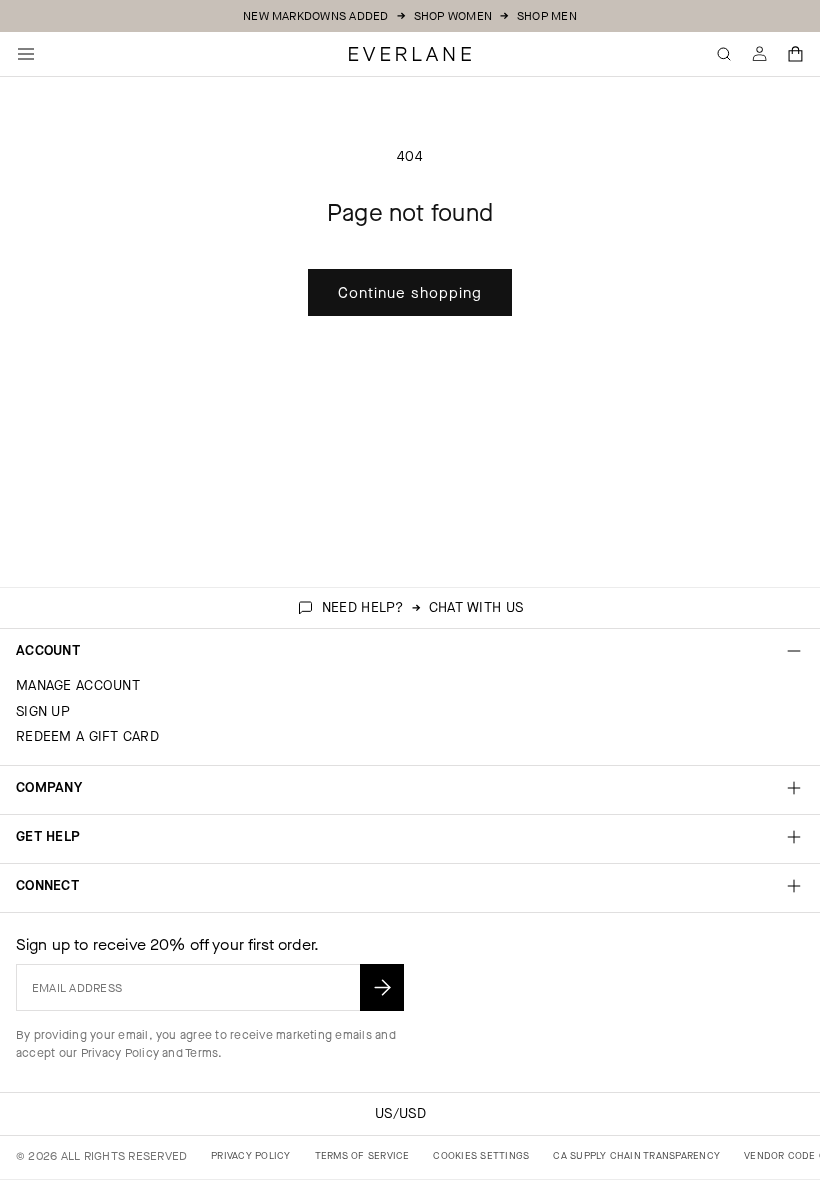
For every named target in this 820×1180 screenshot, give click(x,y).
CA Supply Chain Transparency (636, 1155)
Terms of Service (362, 1155)
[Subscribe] (382, 987)
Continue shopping (410, 293)
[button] (796, 54)
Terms (201, 1053)
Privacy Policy (120, 1053)
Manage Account (78, 685)
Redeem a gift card (87, 736)
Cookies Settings (481, 1155)
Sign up (43, 711)
